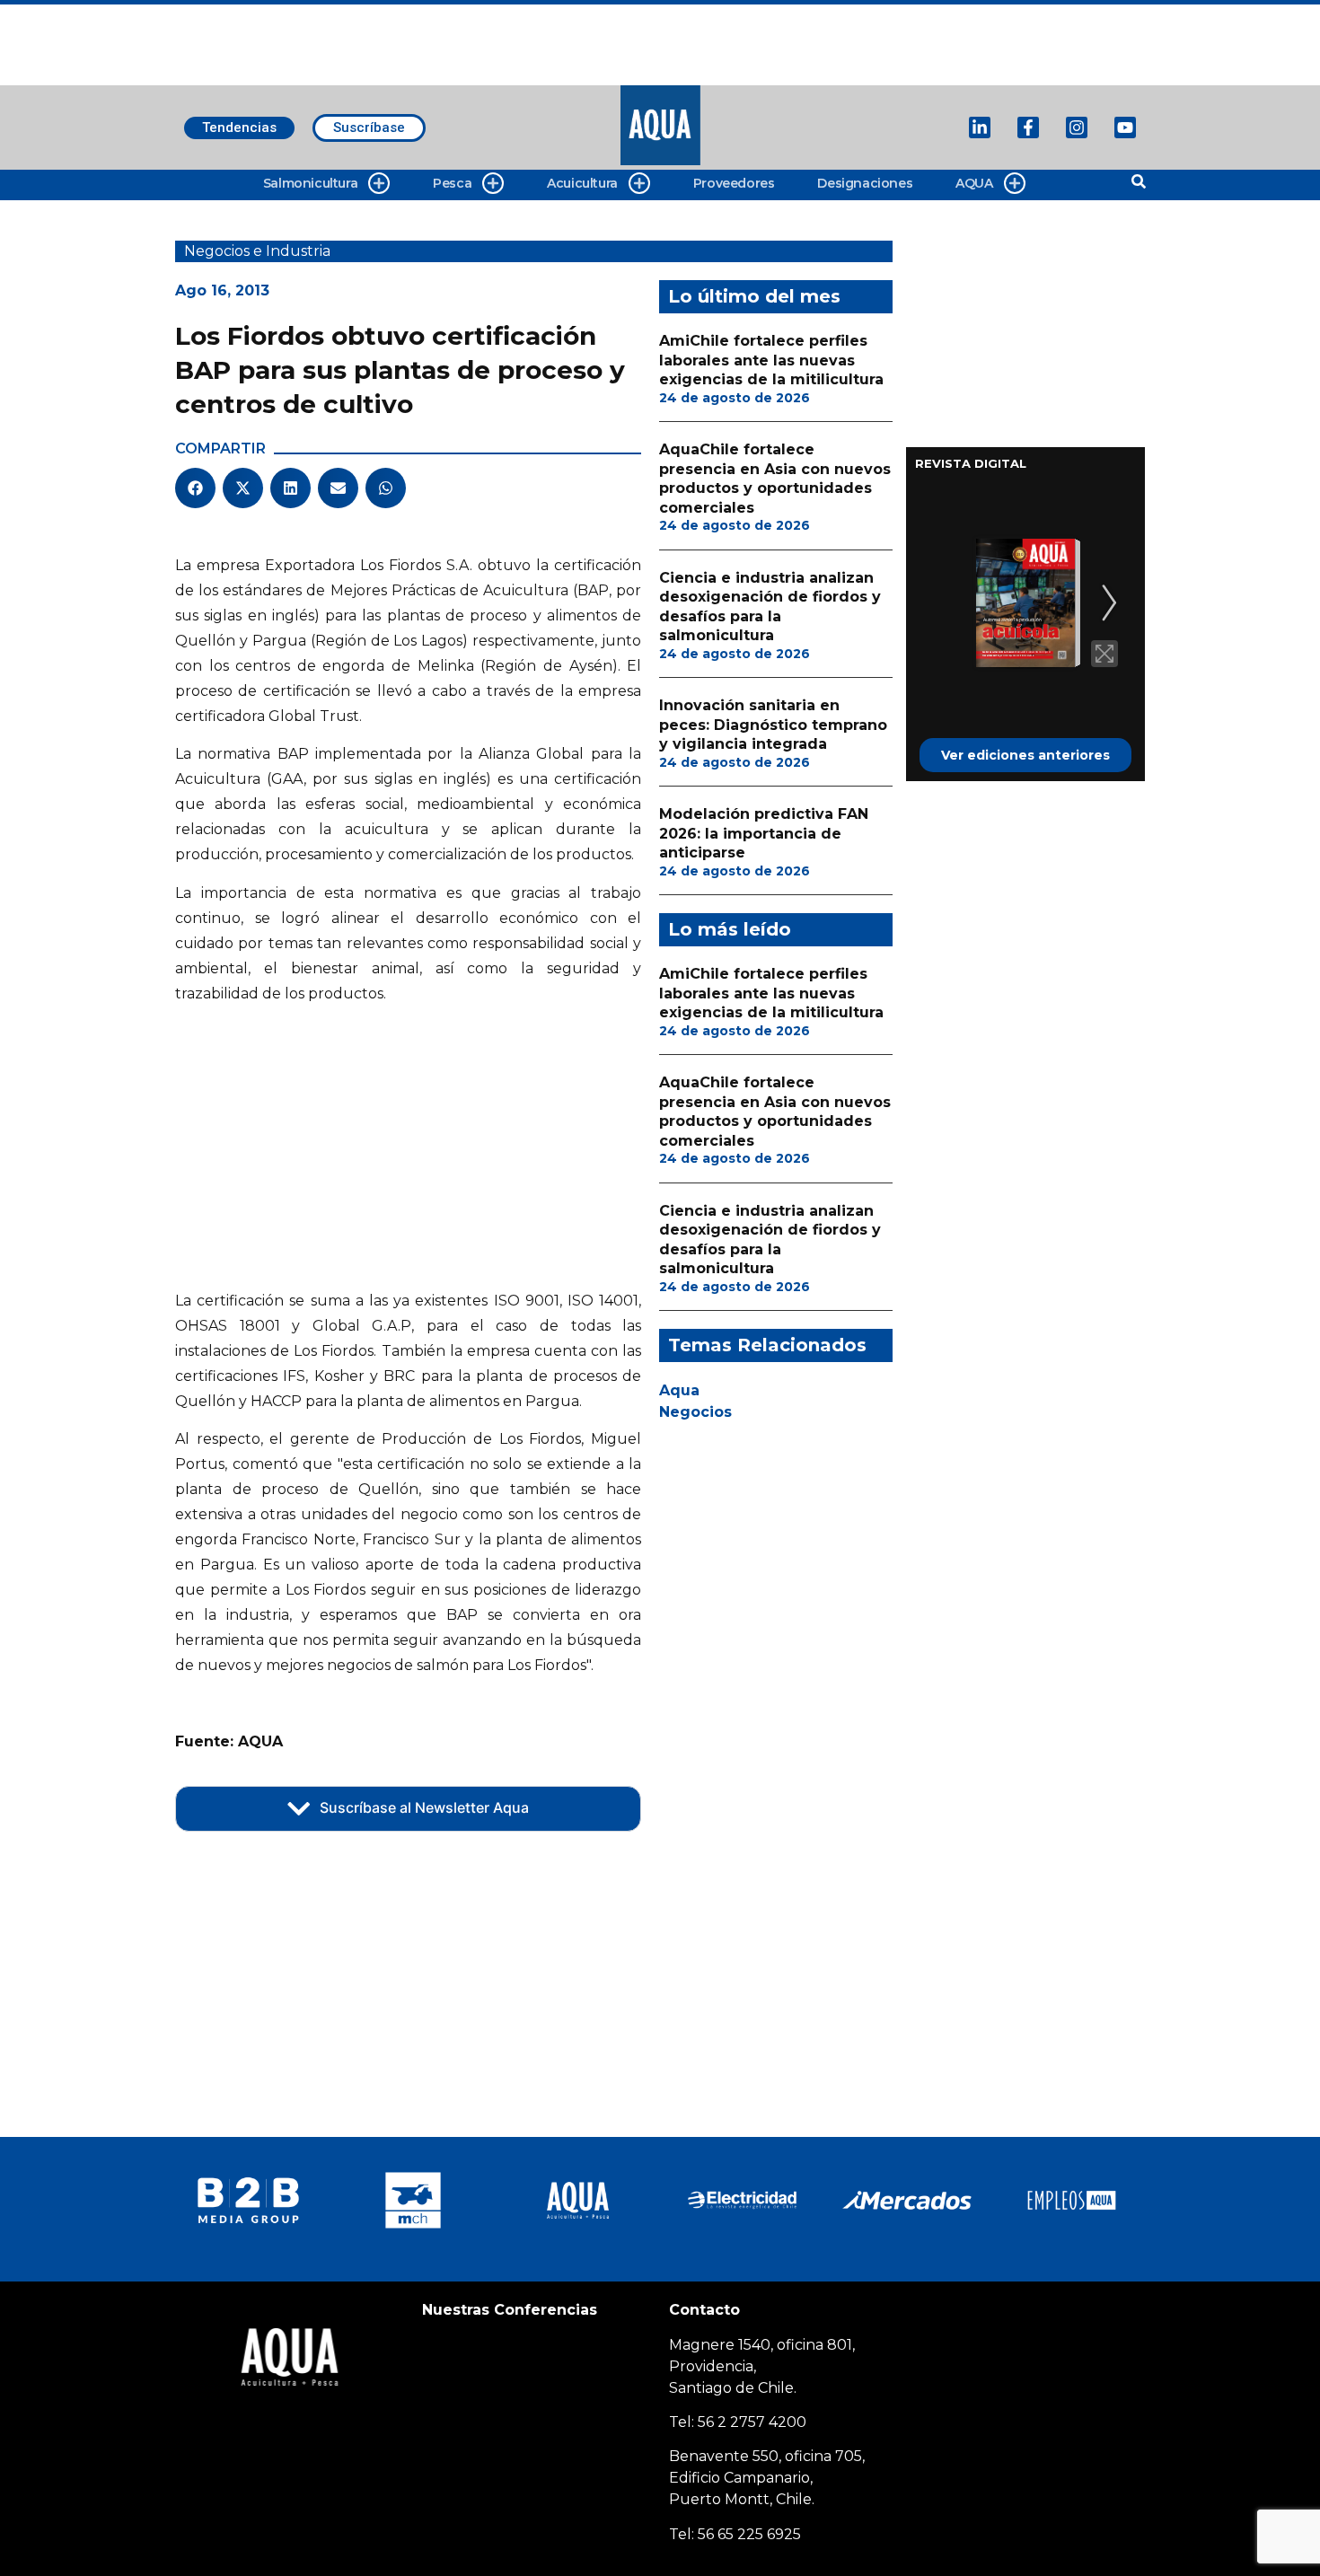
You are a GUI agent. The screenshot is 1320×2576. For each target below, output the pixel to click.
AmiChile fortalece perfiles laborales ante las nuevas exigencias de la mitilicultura (771, 360)
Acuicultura (582, 183)
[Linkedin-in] (980, 127)
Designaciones (865, 183)
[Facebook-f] (1028, 127)
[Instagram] (1077, 127)
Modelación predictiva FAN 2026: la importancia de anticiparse (764, 833)
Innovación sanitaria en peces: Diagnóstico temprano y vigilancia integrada (773, 725)
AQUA (974, 183)
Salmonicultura (310, 183)
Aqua (679, 1390)
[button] (195, 488)
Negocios (695, 1412)
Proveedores (734, 183)
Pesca (452, 183)
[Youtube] (1125, 127)
